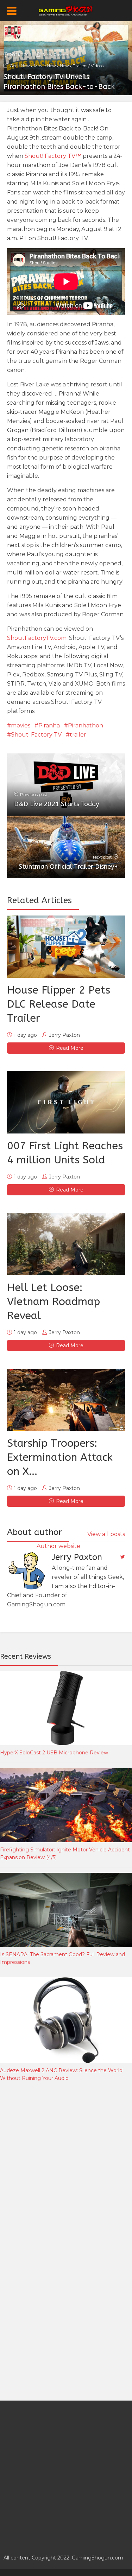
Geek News (21, 66)
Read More (70, 1048)
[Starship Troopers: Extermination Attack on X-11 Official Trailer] (66, 1400)
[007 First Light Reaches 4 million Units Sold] (66, 1102)
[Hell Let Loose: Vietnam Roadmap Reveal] (66, 1244)
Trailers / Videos (88, 66)
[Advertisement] (66, 2164)
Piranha (49, 725)
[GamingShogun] (66, 10)
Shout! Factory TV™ (53, 156)
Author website (58, 1546)
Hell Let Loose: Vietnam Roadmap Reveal (54, 1302)
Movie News (46, 66)
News (65, 66)
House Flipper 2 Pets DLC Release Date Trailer (59, 1004)
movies (21, 725)
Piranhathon (86, 725)
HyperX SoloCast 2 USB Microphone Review (54, 1753)
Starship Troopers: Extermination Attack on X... (60, 1457)
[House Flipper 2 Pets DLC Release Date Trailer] (66, 947)
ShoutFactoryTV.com (37, 638)
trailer (78, 735)
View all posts (106, 1534)
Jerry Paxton (55, 55)
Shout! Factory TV (36, 735)
